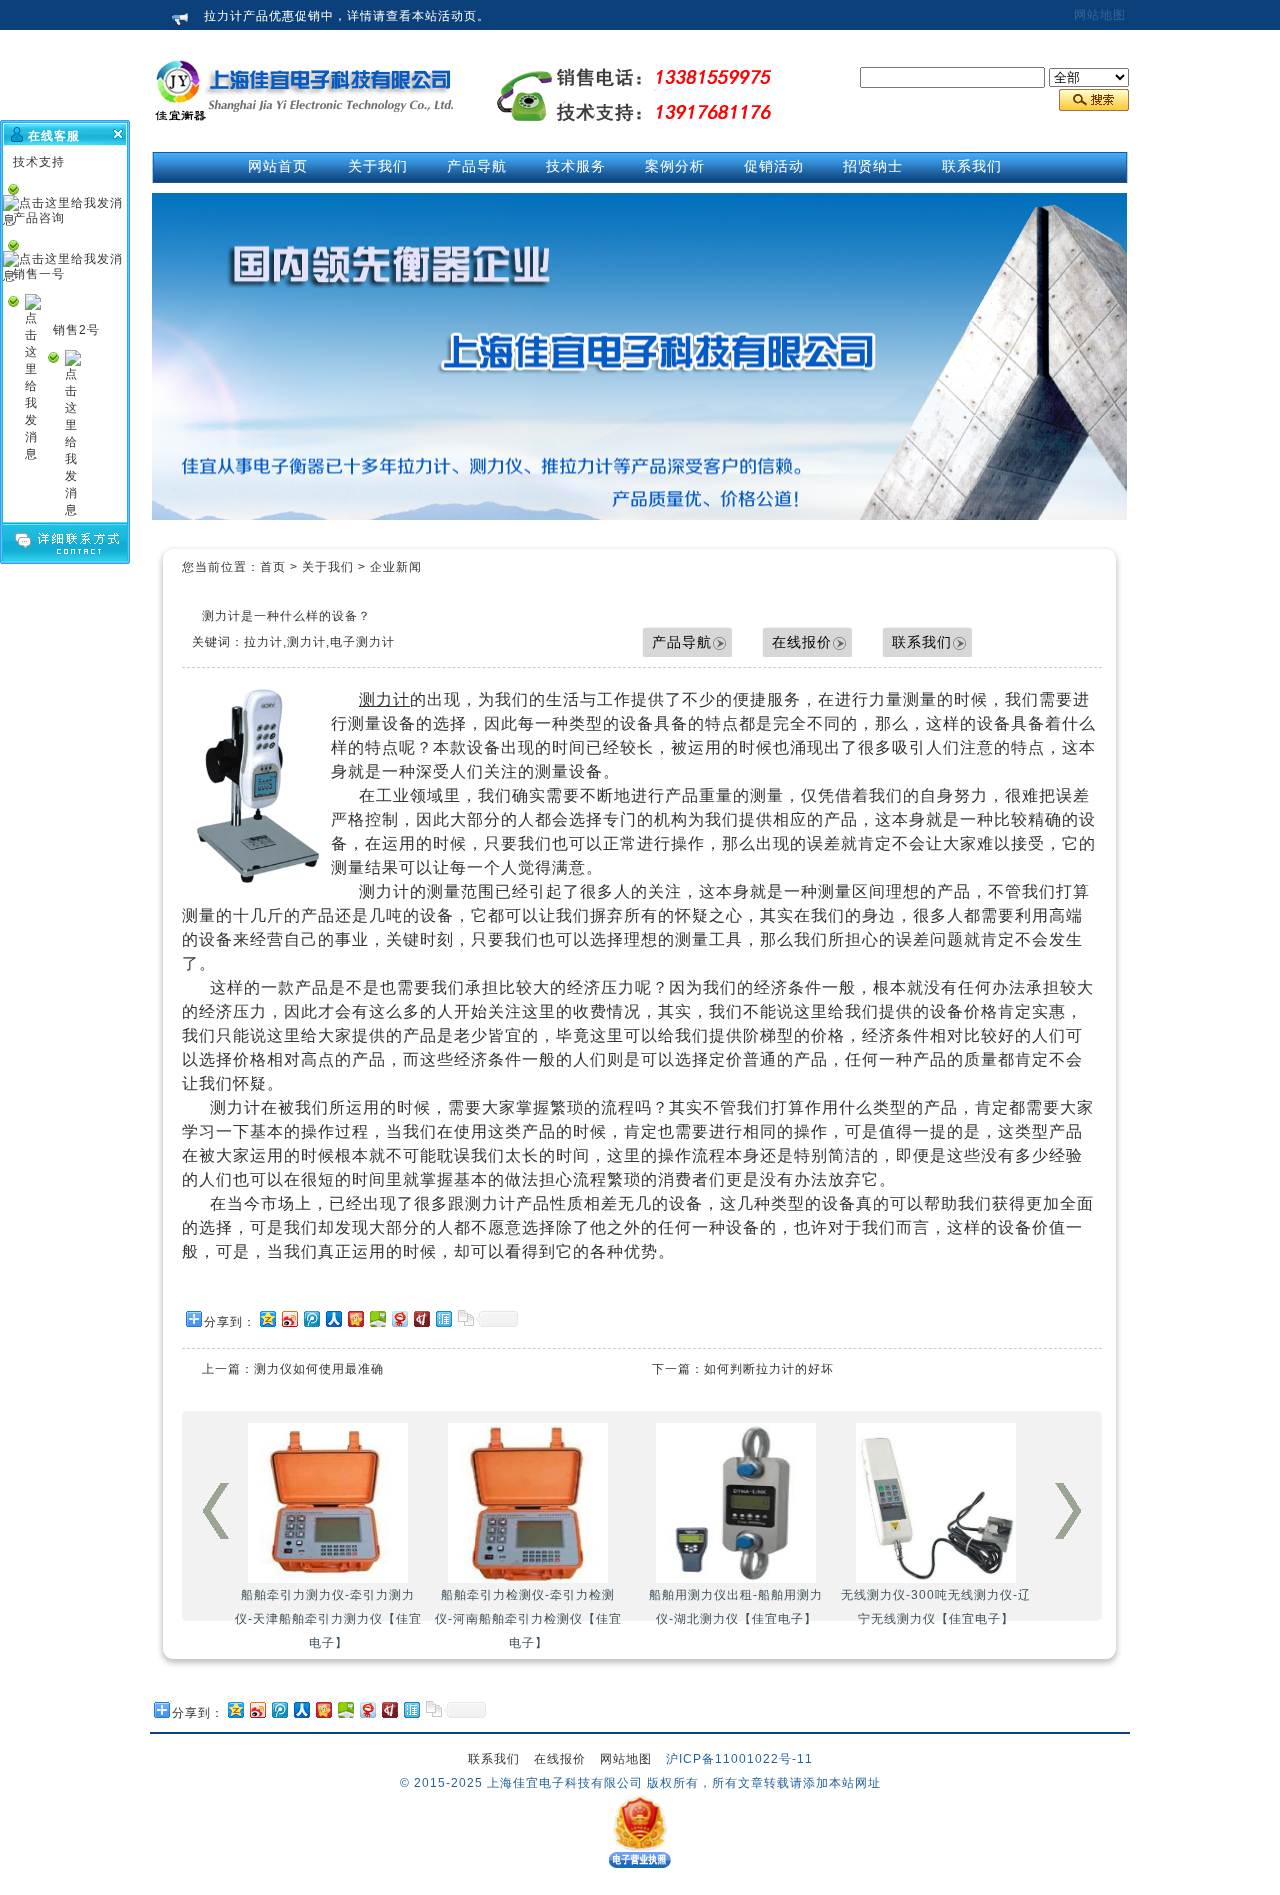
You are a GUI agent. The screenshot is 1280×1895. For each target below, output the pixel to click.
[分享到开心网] (355, 1318)
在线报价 (802, 642)
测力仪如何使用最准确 (319, 1369)
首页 (273, 567)
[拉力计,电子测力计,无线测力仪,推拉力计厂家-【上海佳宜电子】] (304, 141)
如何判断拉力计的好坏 (769, 1369)
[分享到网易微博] (399, 1318)
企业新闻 (396, 567)
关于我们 (328, 567)
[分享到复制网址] (465, 1318)
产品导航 (682, 642)
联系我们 (922, 642)
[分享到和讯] (421, 1318)
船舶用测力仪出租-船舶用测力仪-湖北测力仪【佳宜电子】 (337, 1607)
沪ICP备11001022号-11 (739, 1759)
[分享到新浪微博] (289, 1318)
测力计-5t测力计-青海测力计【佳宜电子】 (737, 1607)
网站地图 (1100, 15)
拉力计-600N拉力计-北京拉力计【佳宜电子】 (937, 1607)
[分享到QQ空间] (267, 1318)
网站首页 (278, 166)
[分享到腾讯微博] (311, 1318)
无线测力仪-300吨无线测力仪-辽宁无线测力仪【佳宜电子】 (537, 1607)
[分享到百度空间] (377, 1318)
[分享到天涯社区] (443, 1318)
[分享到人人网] (333, 1318)
